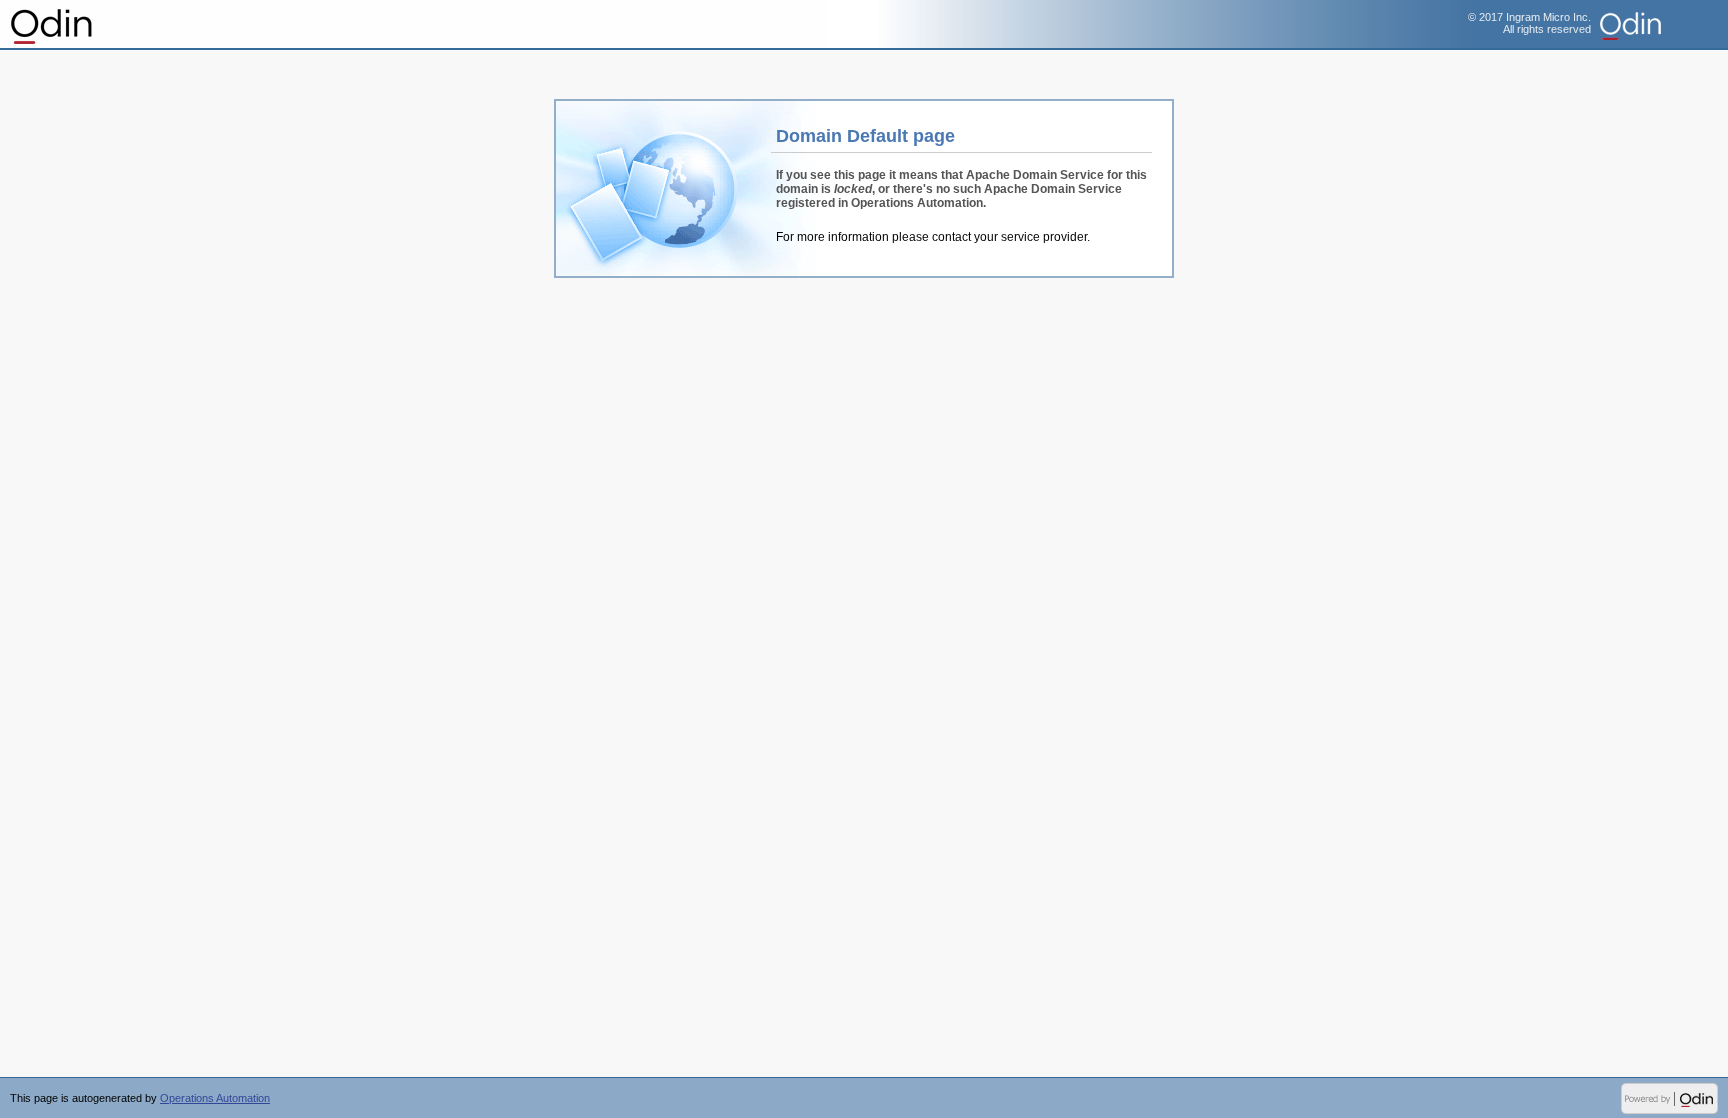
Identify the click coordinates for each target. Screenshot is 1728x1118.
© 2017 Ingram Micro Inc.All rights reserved (1529, 23)
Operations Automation (52, 25)
